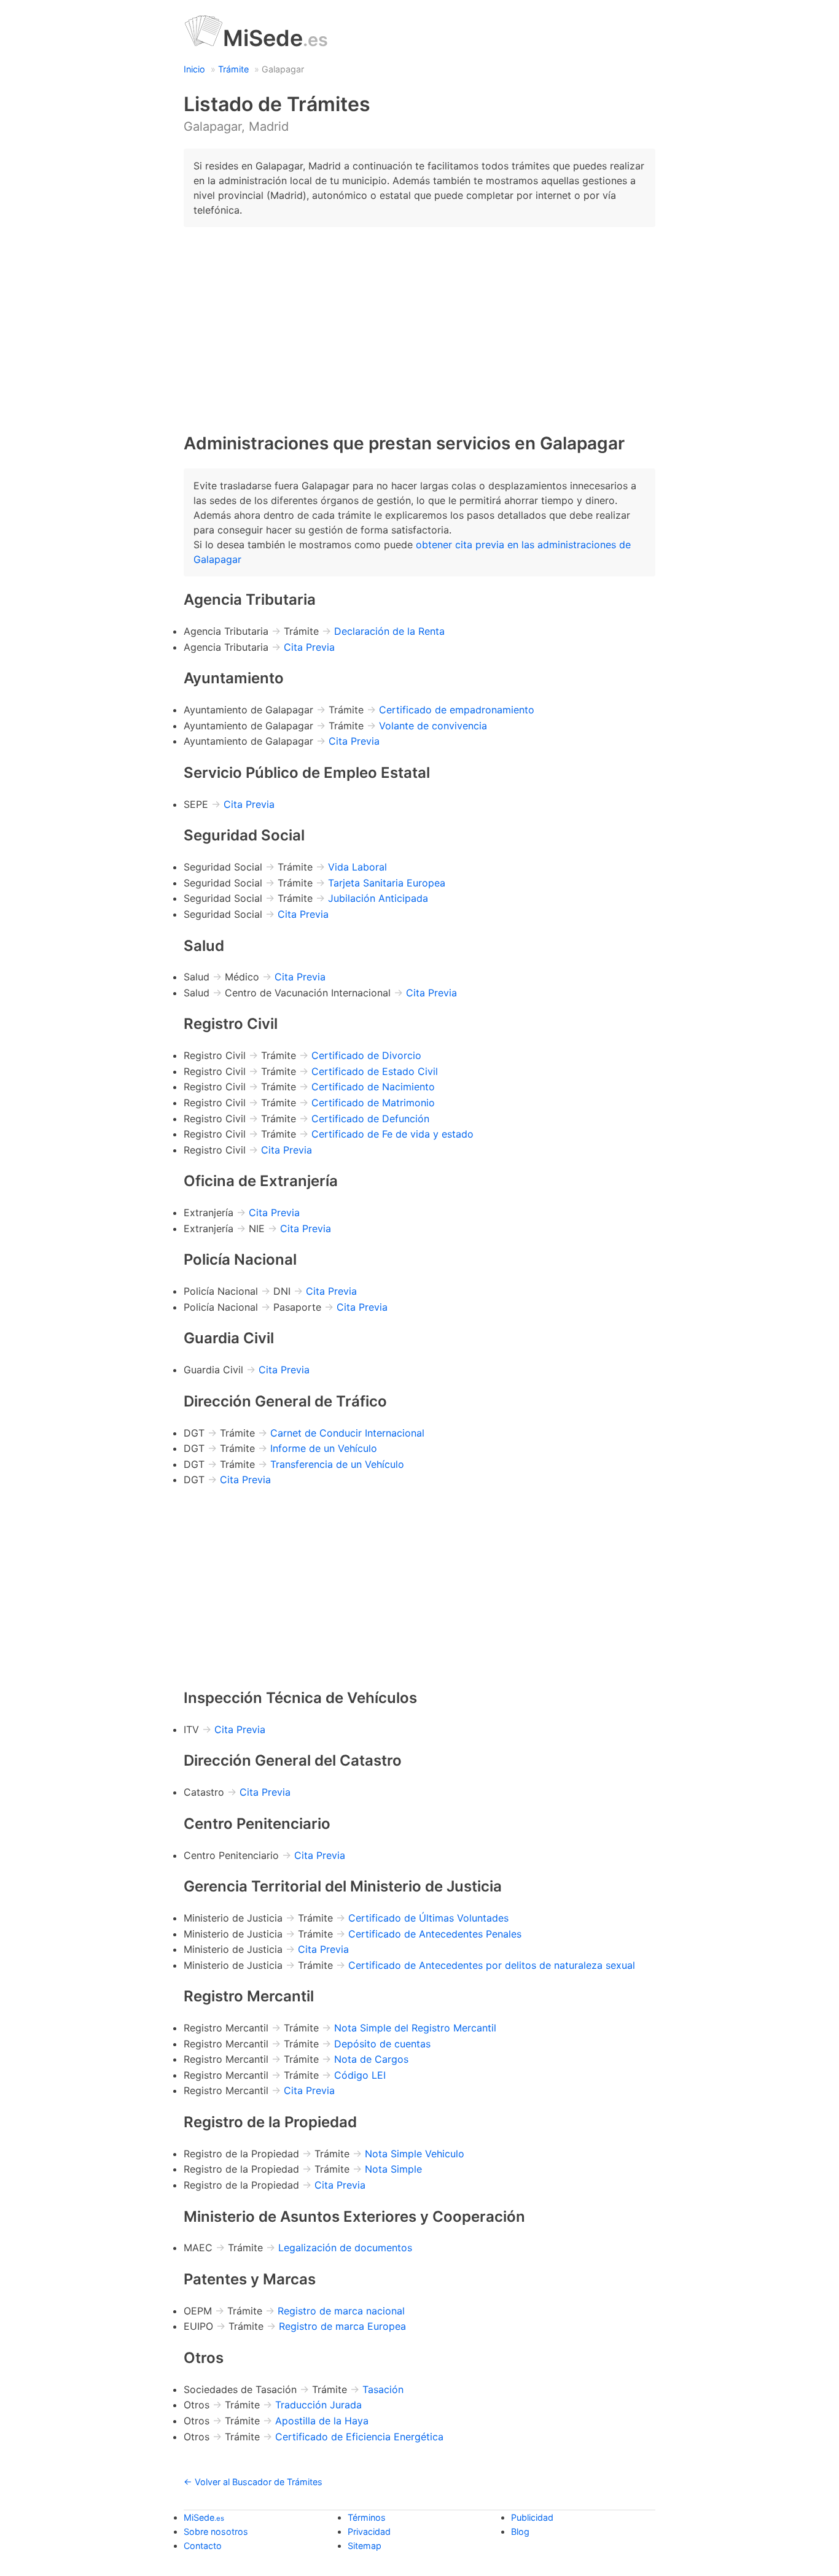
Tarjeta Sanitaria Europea (387, 883)
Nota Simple (393, 2169)
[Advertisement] (420, 323)
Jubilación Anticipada (378, 898)
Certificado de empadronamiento (457, 710)
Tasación (383, 2389)
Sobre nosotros (216, 2531)
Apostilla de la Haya (322, 2421)
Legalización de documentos (345, 2248)
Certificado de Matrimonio (373, 1103)
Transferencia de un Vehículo (337, 1464)
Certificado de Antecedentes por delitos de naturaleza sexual (492, 1965)
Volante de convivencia (433, 726)
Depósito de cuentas (382, 2044)
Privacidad (369, 2531)
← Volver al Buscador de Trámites (253, 2482)
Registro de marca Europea (342, 2326)
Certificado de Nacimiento (373, 1087)
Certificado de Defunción (370, 1119)
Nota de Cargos (371, 2059)
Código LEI (360, 2075)
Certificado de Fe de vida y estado (392, 1134)
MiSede (275, 38)
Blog (520, 2531)
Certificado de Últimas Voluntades (428, 1918)
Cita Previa (309, 647)
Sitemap (365, 2546)
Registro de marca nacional (341, 2311)
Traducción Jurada (318, 2405)
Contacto (203, 2546)
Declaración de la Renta (389, 631)
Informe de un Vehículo (324, 1448)
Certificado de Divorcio (366, 1055)
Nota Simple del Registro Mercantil (415, 2028)
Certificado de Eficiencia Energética (359, 2437)
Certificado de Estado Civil (375, 1071)
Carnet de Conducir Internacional (347, 1433)
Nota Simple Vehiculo (415, 2154)
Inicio (194, 69)
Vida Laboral (357, 867)
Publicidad (532, 2517)
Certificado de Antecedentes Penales (435, 1934)
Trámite (233, 69)
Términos (367, 2517)
